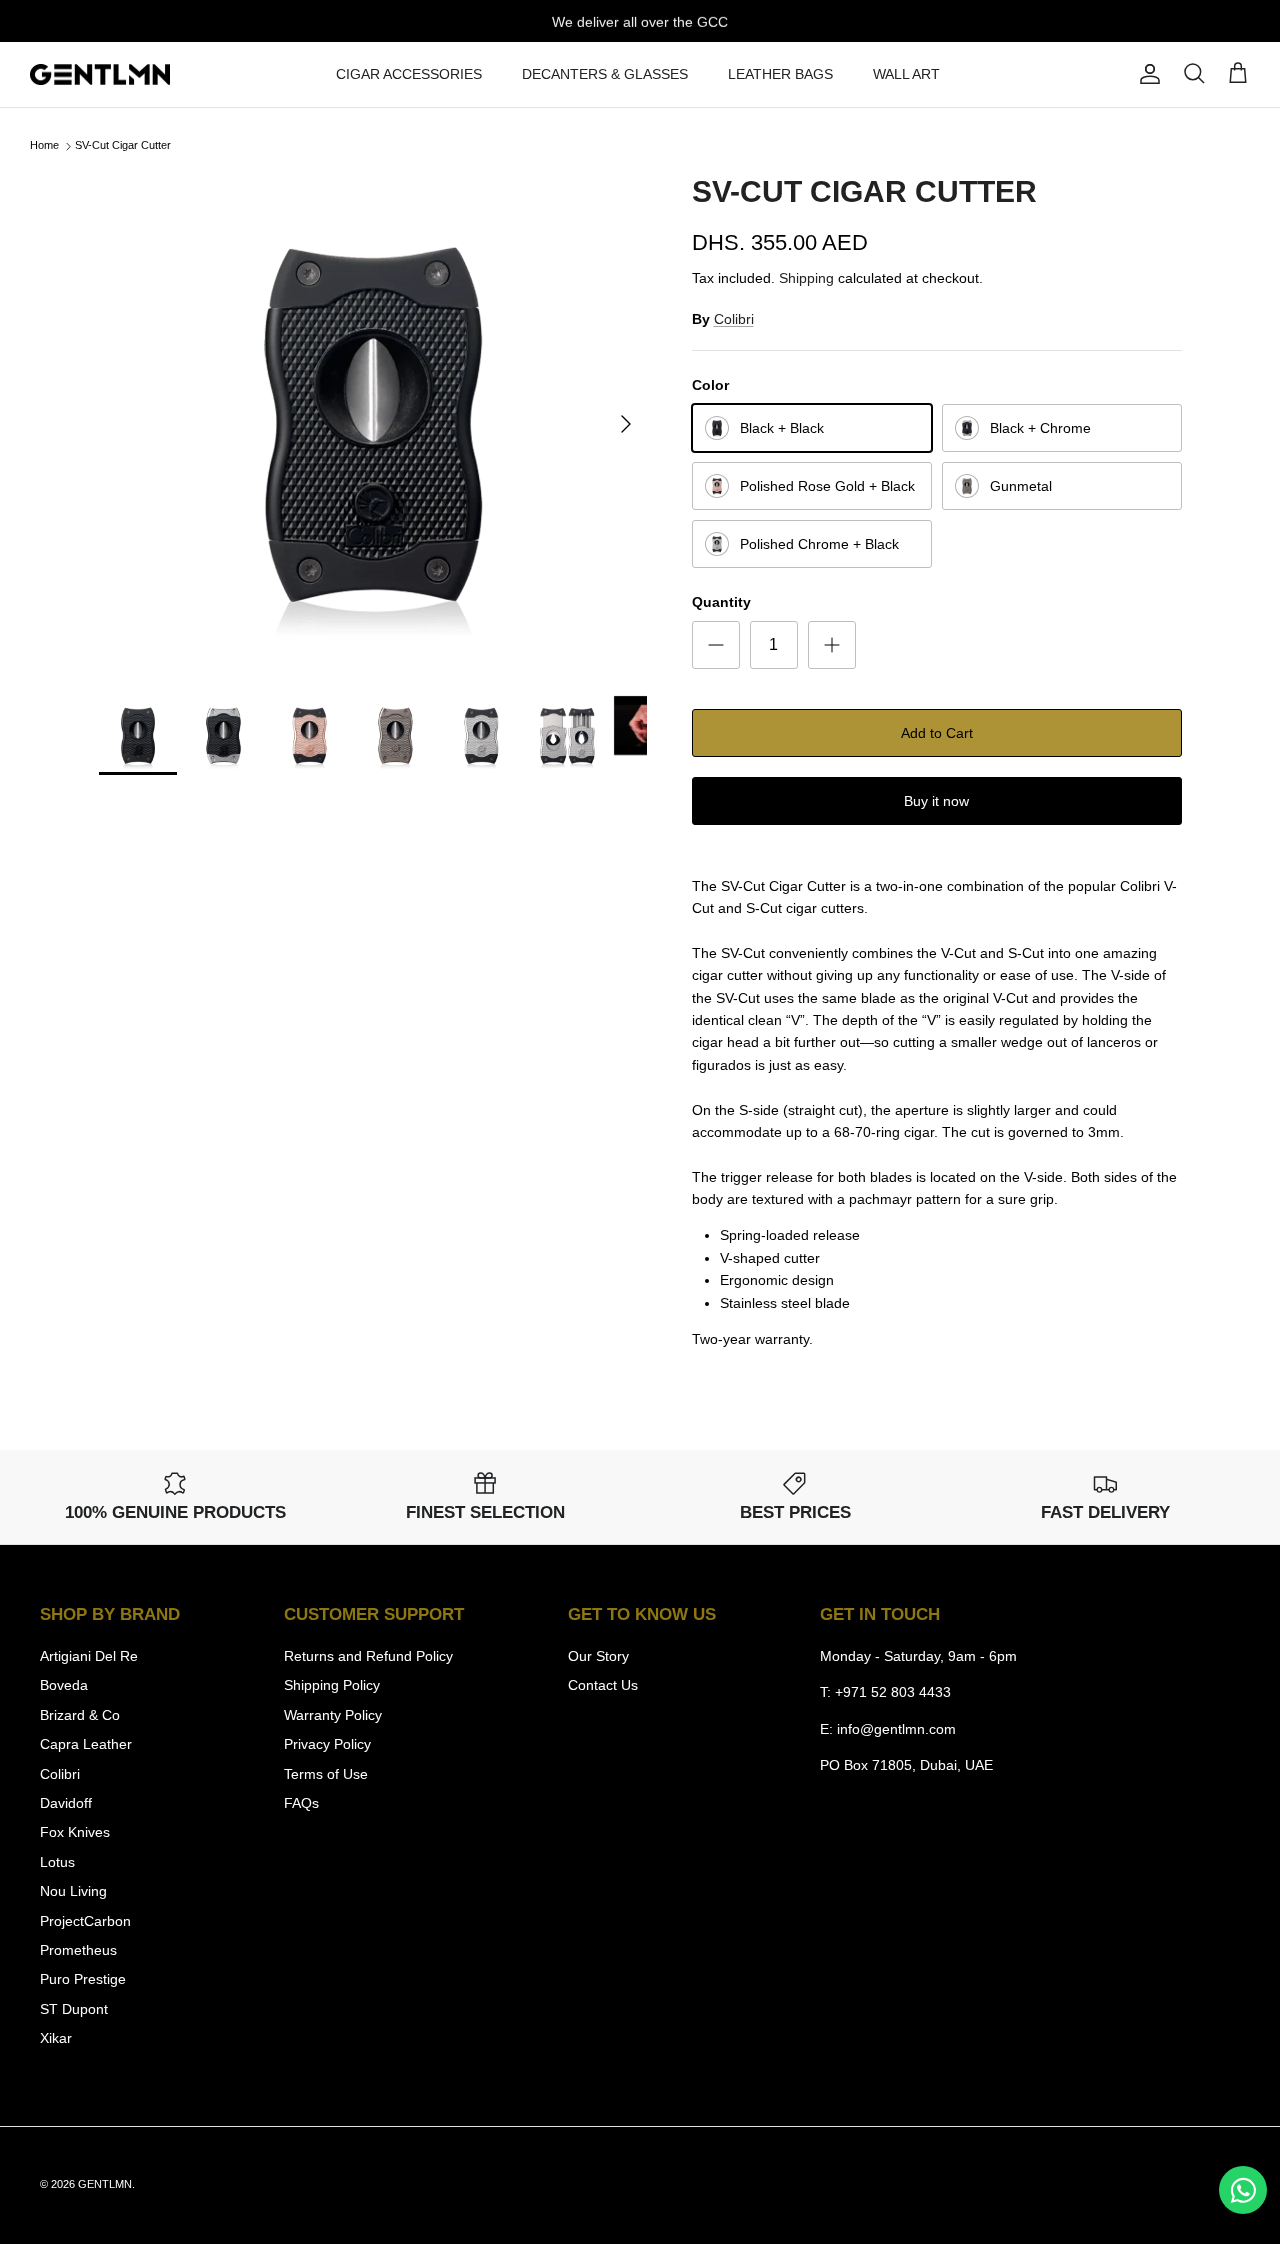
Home (44, 146)
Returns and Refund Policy (368, 1656)
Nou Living (73, 1891)
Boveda (64, 1685)
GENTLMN (105, 2184)
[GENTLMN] (100, 75)
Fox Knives (75, 1832)
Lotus (57, 1862)
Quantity (721, 602)
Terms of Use (326, 1774)
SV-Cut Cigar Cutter (123, 146)
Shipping (806, 278)
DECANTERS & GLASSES (605, 74)
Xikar (56, 2038)
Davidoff (66, 1803)
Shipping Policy (332, 1685)
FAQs (301, 1803)
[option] (373, 424)
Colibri (734, 319)
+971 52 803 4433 (893, 1692)
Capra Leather (86, 1744)
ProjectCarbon (85, 1921)
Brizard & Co (80, 1715)
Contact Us (603, 1685)
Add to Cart (937, 733)
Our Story (598, 1656)
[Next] (626, 424)
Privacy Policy (327, 1744)
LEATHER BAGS (780, 74)
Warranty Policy (333, 1715)
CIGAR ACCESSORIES (409, 74)
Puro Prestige (83, 1979)
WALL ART (906, 74)
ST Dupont (74, 2009)
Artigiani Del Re (89, 1656)
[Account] (1146, 74)
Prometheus (78, 1950)
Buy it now (936, 801)
